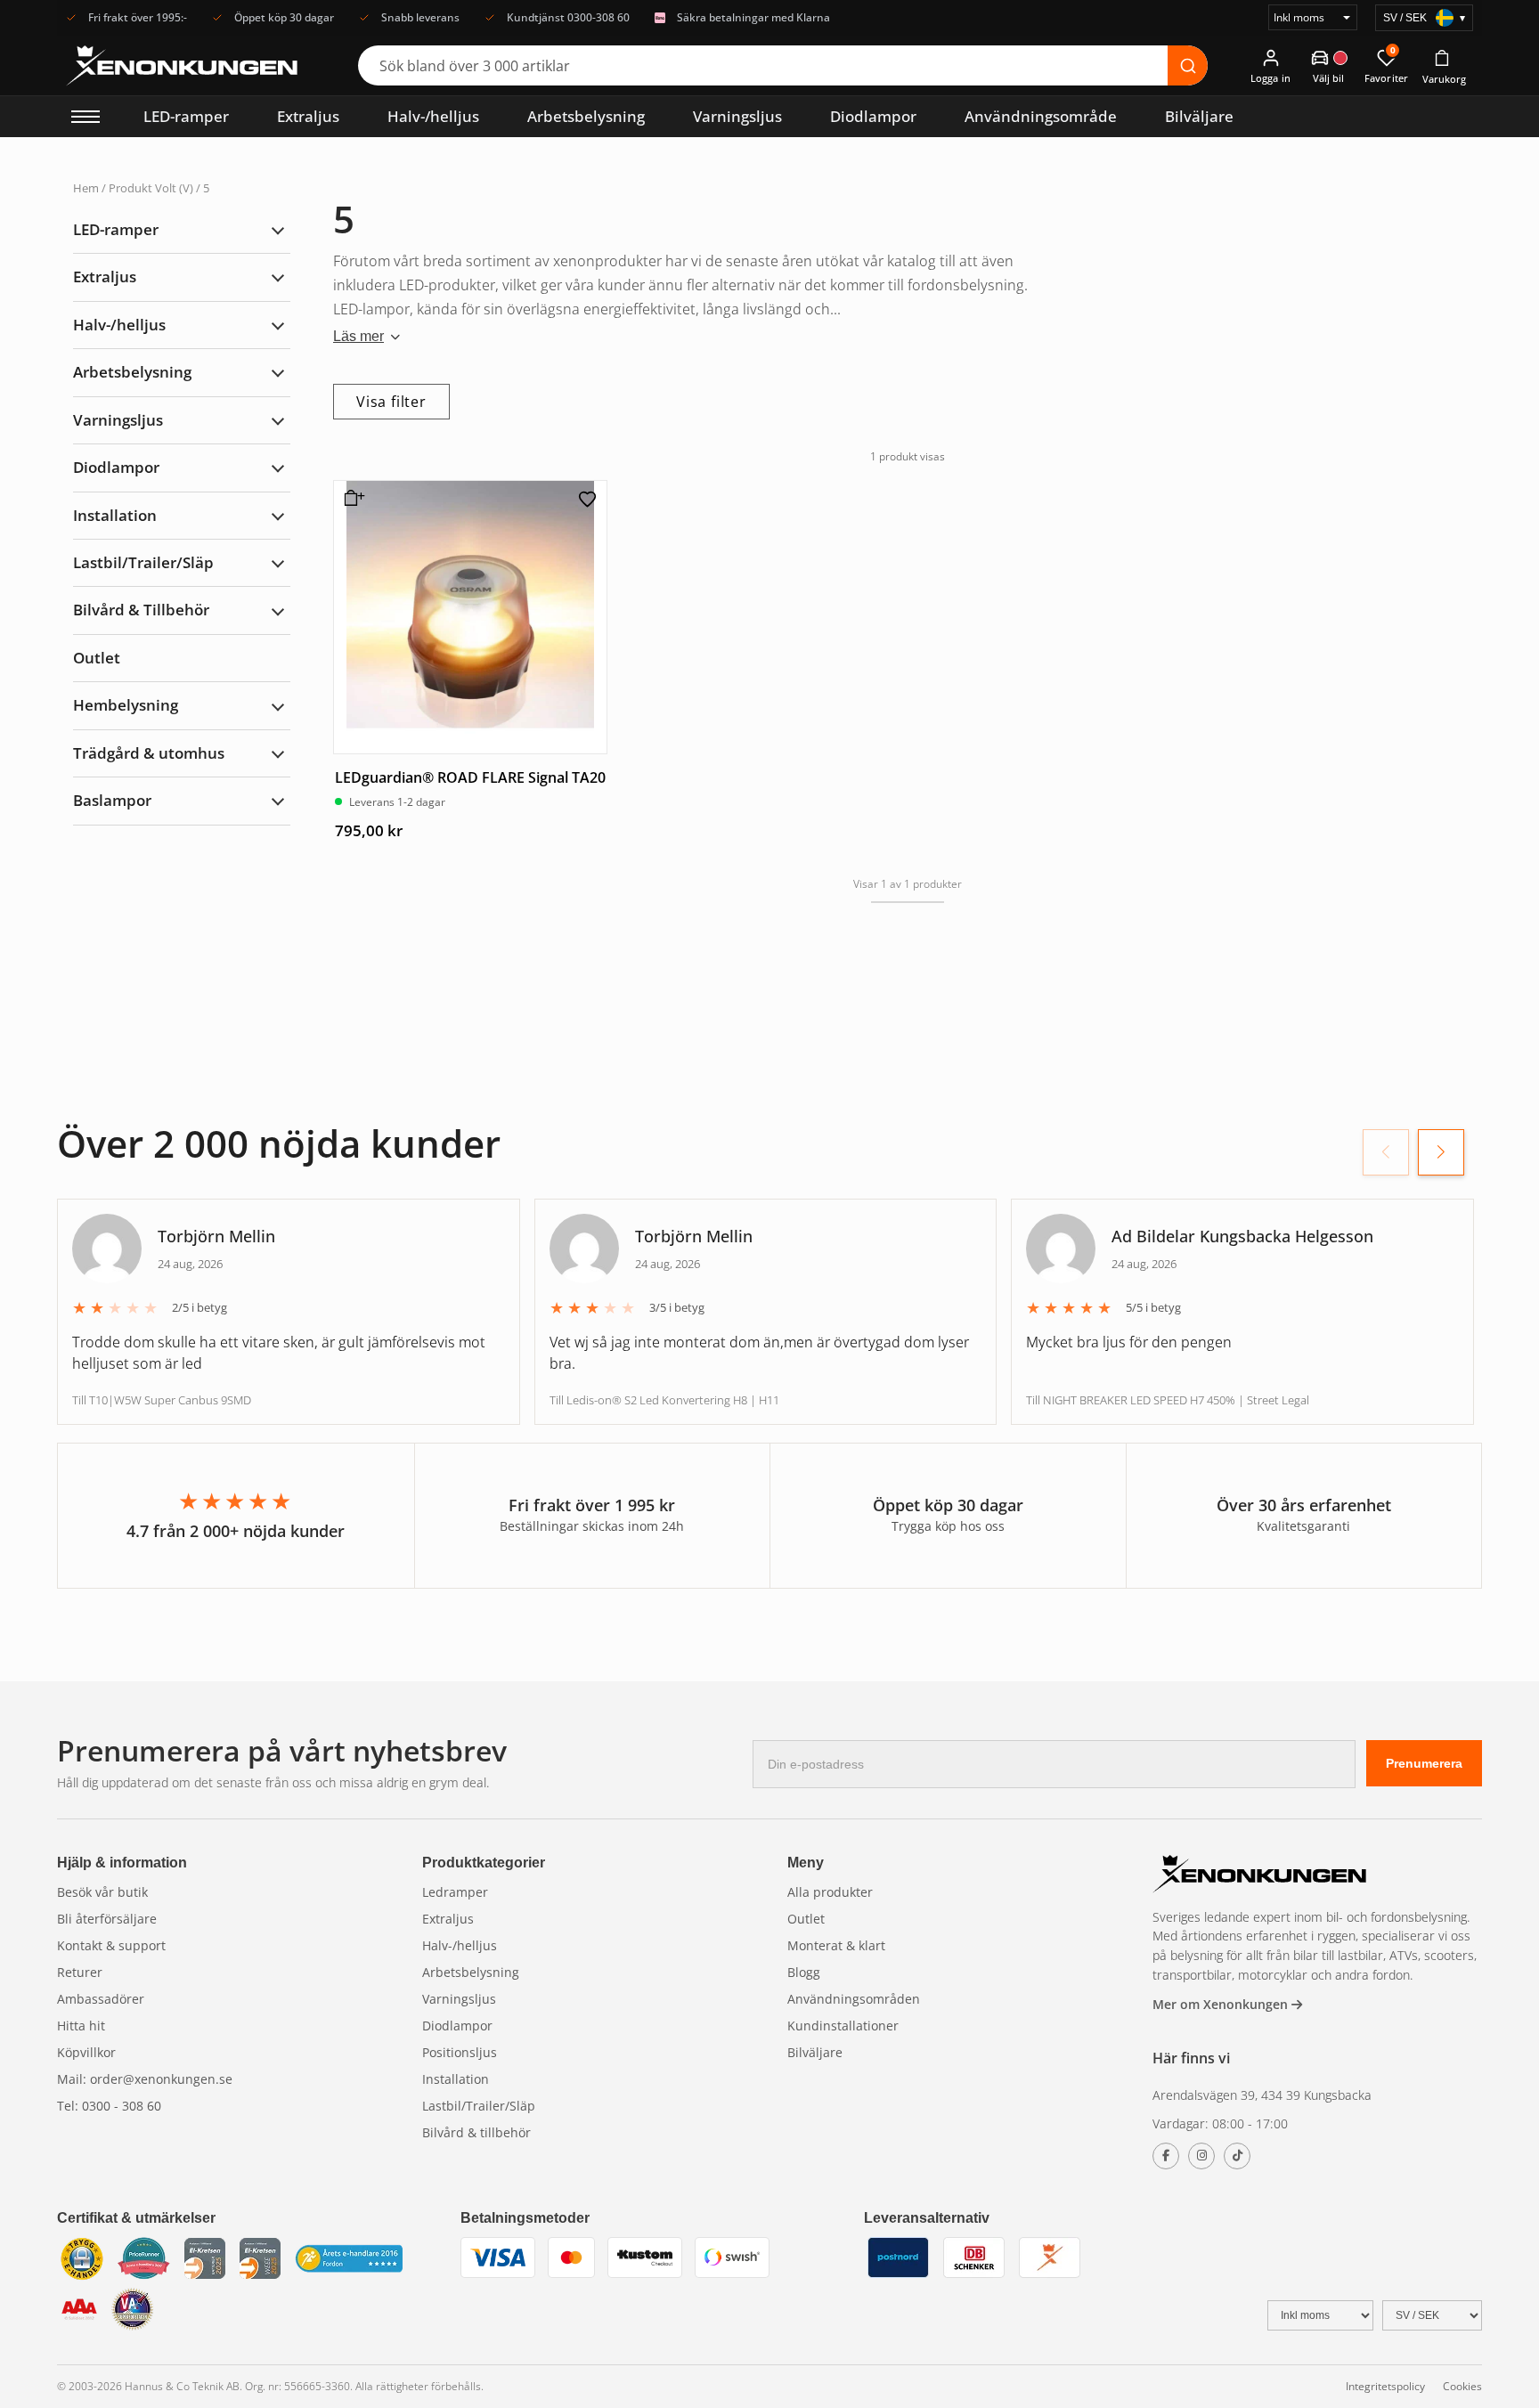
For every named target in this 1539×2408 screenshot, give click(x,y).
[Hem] (1259, 1876)
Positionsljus (460, 2052)
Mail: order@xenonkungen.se (145, 2079)
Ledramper (455, 1892)
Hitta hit (81, 2026)
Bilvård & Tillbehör (141, 610)
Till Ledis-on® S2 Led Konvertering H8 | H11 (664, 1400)
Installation (115, 515)
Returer (80, 1972)
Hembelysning (126, 705)
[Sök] (1188, 65)
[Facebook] (1166, 2156)
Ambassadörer (101, 1999)
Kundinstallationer (843, 2026)
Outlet (97, 658)
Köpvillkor (86, 2052)
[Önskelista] (588, 499)
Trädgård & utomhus (149, 753)
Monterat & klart (836, 1945)
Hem (86, 188)
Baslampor (112, 800)
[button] (1441, 1152)
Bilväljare (1199, 116)
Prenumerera (1424, 1763)
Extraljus (308, 116)
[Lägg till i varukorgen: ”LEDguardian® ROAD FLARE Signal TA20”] (351, 505)
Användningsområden (854, 1999)
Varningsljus (737, 116)
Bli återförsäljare (107, 1919)
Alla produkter (830, 1892)
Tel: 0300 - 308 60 (109, 2106)
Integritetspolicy (1385, 2386)
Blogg (804, 1972)
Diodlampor (873, 116)
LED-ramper (186, 116)
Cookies (1462, 2386)
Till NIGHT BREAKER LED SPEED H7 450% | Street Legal (1168, 1400)
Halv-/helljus (433, 116)
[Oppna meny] (85, 117)
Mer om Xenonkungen (1222, 2004)
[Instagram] (1201, 2156)
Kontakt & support (111, 1945)
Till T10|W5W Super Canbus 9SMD (162, 1400)
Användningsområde (1041, 116)
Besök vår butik (102, 1892)
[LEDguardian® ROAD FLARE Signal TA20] (470, 617)
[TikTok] (1237, 2156)
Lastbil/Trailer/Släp (143, 562)
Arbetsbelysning (586, 116)
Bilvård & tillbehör (476, 2132)
